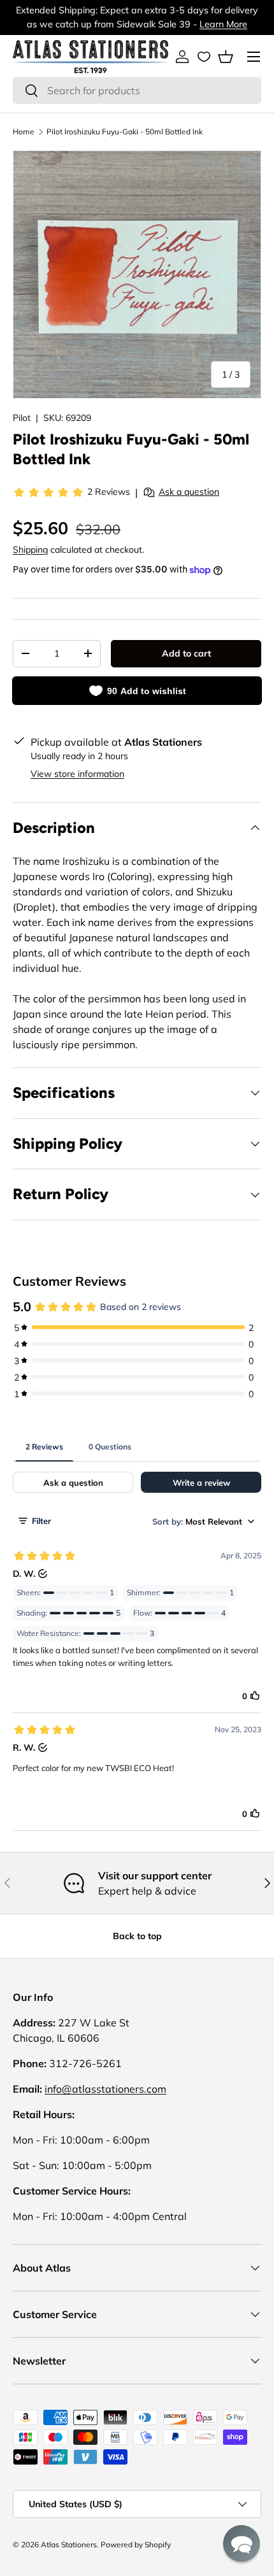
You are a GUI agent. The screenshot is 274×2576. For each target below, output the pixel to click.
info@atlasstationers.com (105, 2089)
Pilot (22, 418)
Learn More (223, 24)
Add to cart (186, 653)
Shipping (30, 550)
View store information (77, 774)
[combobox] (137, 90)
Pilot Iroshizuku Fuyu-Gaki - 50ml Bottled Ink (125, 132)
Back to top (137, 1936)
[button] (226, 57)
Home (24, 132)
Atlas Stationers (69, 2544)
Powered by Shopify (136, 2544)
